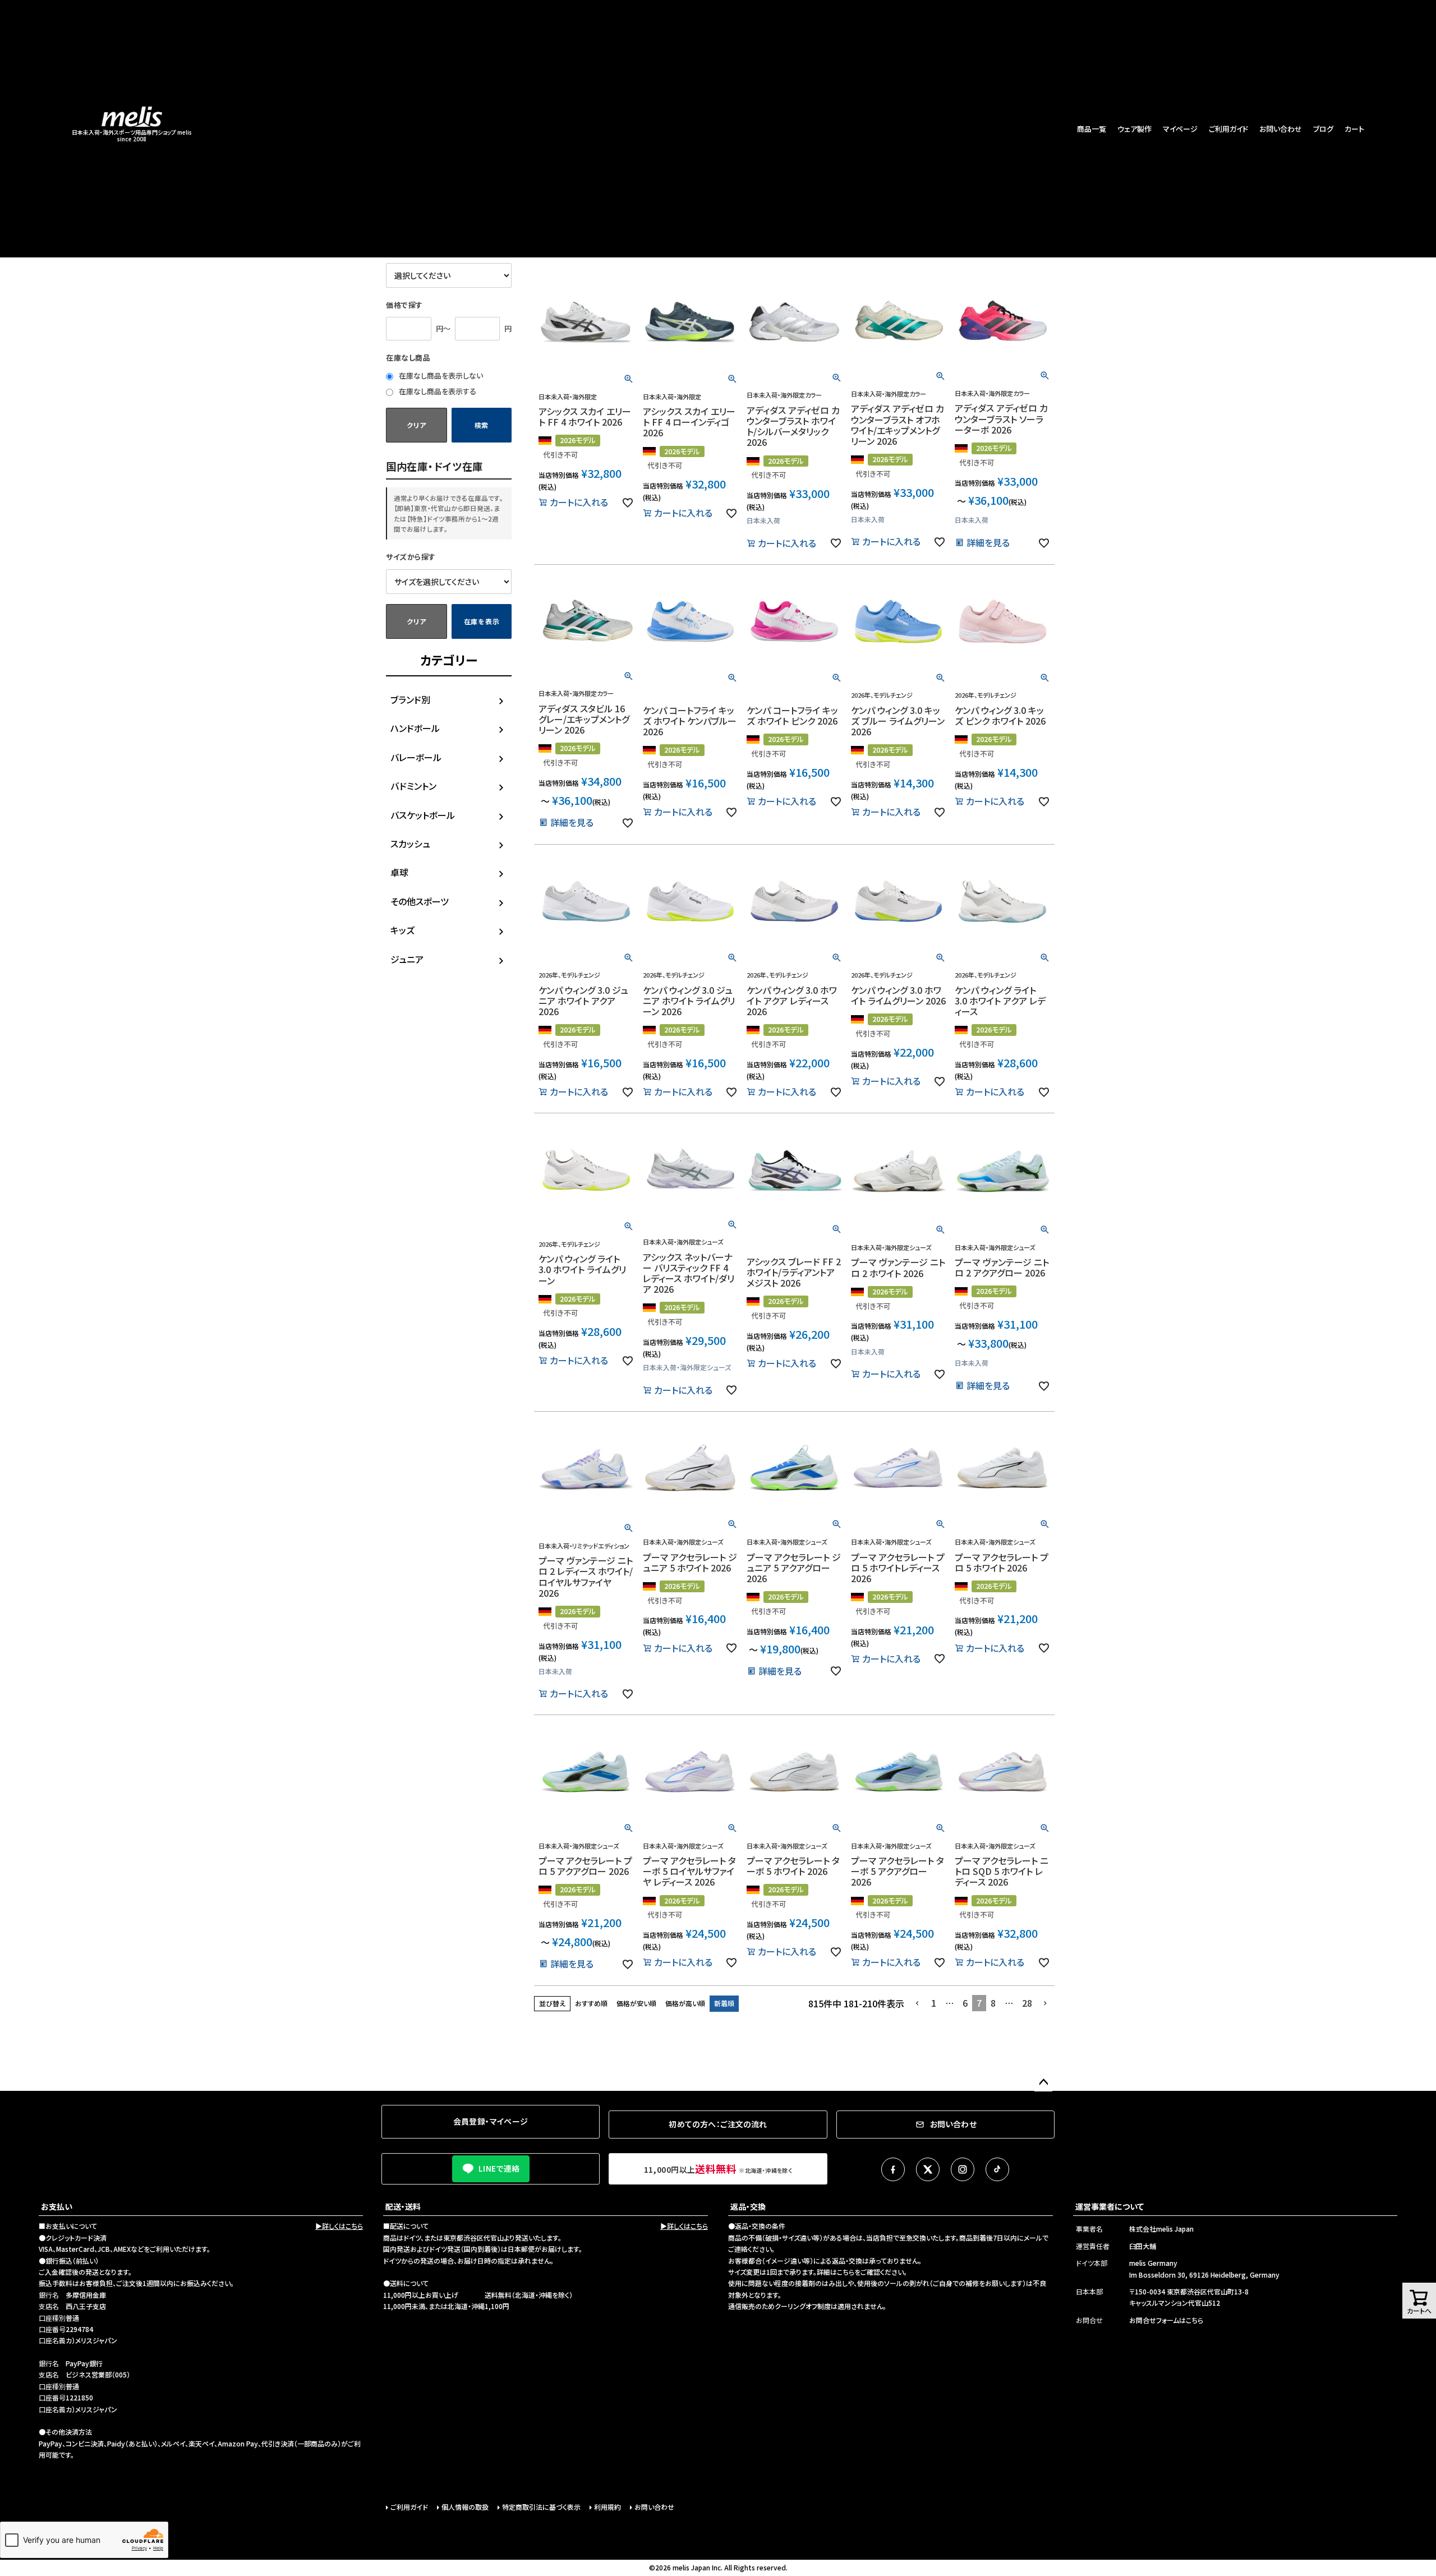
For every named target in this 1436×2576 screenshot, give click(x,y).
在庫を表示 (482, 621)
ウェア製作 (1134, 129)
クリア (416, 425)
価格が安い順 (636, 2003)
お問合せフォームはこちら (1166, 2320)
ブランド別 (410, 699)
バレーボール (416, 757)
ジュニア (407, 959)
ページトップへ (1043, 2082)
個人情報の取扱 (465, 2507)
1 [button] (934, 2003)
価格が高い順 (685, 2003)
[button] (918, 2003)
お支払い (57, 2206)
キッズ (402, 930)
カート (1354, 129)
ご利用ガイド (1228, 129)
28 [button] (1027, 2003)
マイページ (1180, 129)
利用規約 (607, 2507)
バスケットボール (423, 815)
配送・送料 (403, 2206)
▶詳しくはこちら (339, 2226)
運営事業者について (1110, 2206)
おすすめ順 (591, 2003)
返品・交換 (748, 2206)
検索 (482, 425)
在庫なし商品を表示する (437, 391)
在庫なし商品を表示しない (440, 375)
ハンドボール (415, 728)
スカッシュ (410, 844)
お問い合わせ (1281, 129)
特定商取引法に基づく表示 (541, 2507)
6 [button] (965, 2003)
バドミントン (413, 786)
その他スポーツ (420, 901)
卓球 (399, 872)
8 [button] (993, 2003)
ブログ (1323, 129)
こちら (846, 2272)
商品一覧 (1092, 129)
